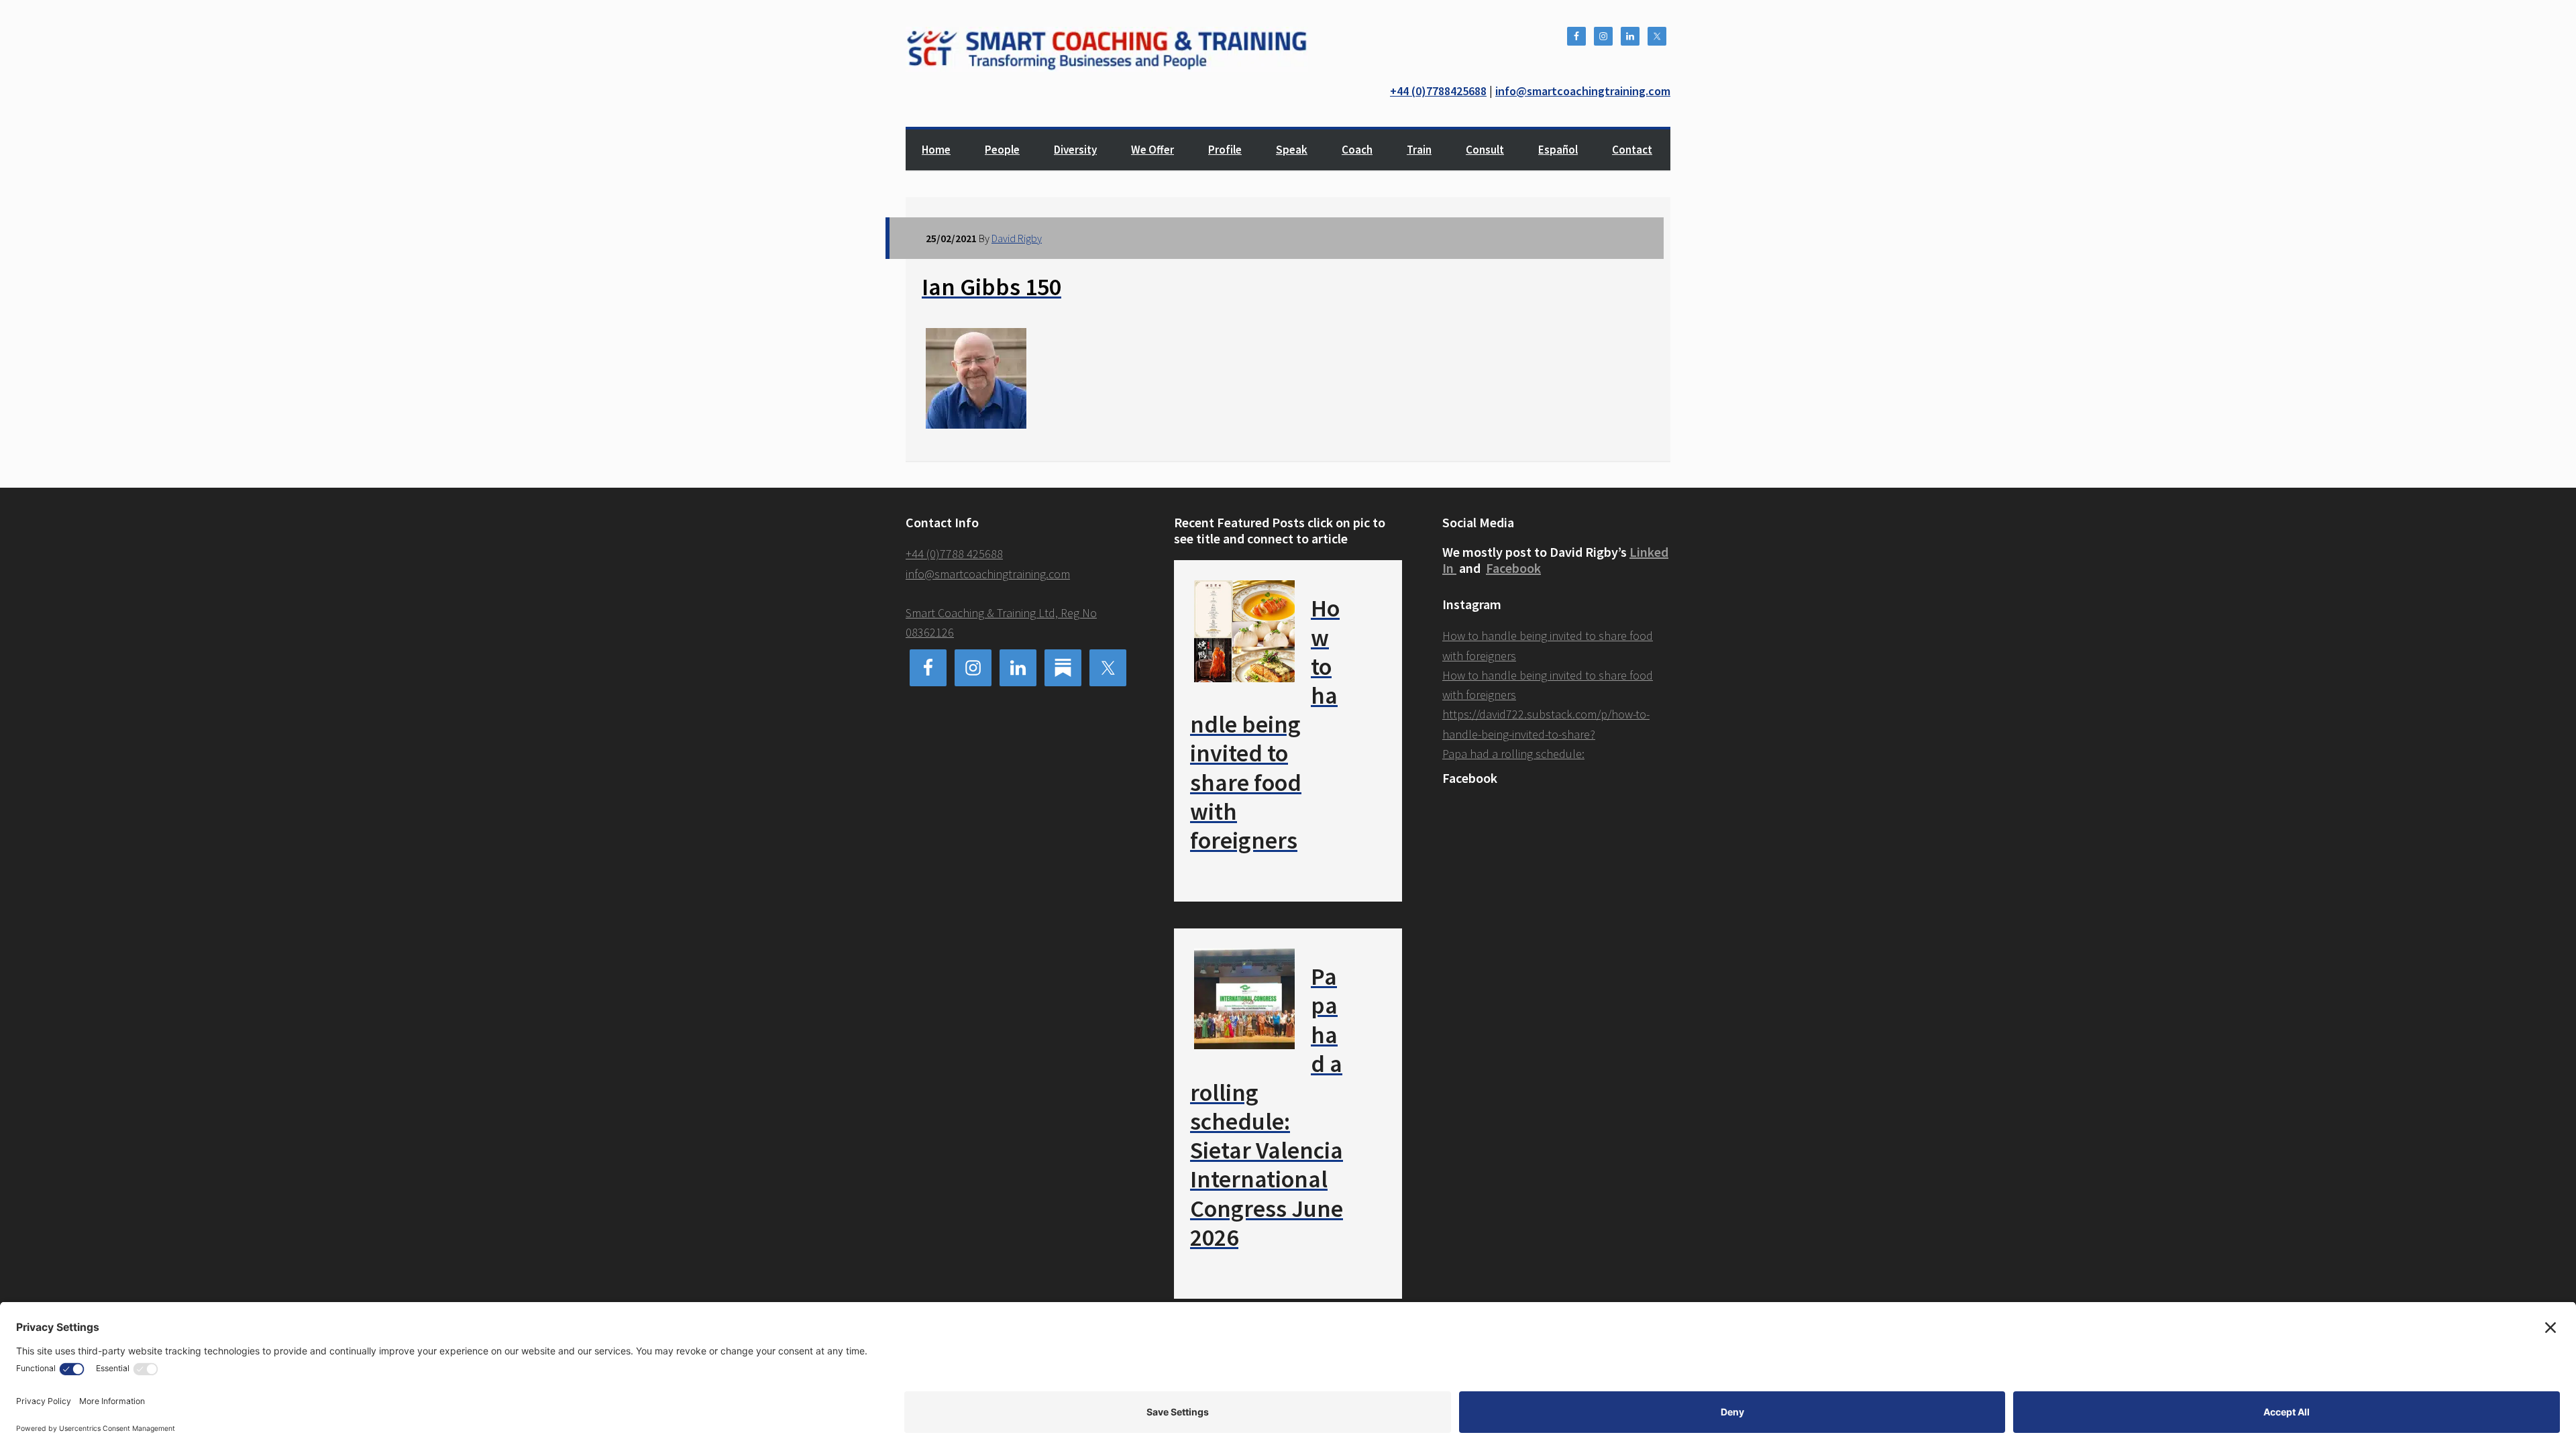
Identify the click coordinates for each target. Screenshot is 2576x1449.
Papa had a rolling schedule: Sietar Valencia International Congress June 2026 (1267, 1107)
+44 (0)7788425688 (1438, 91)
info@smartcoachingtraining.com (1583, 91)
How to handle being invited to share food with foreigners (1265, 724)
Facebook (1513, 568)
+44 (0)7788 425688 (954, 554)
